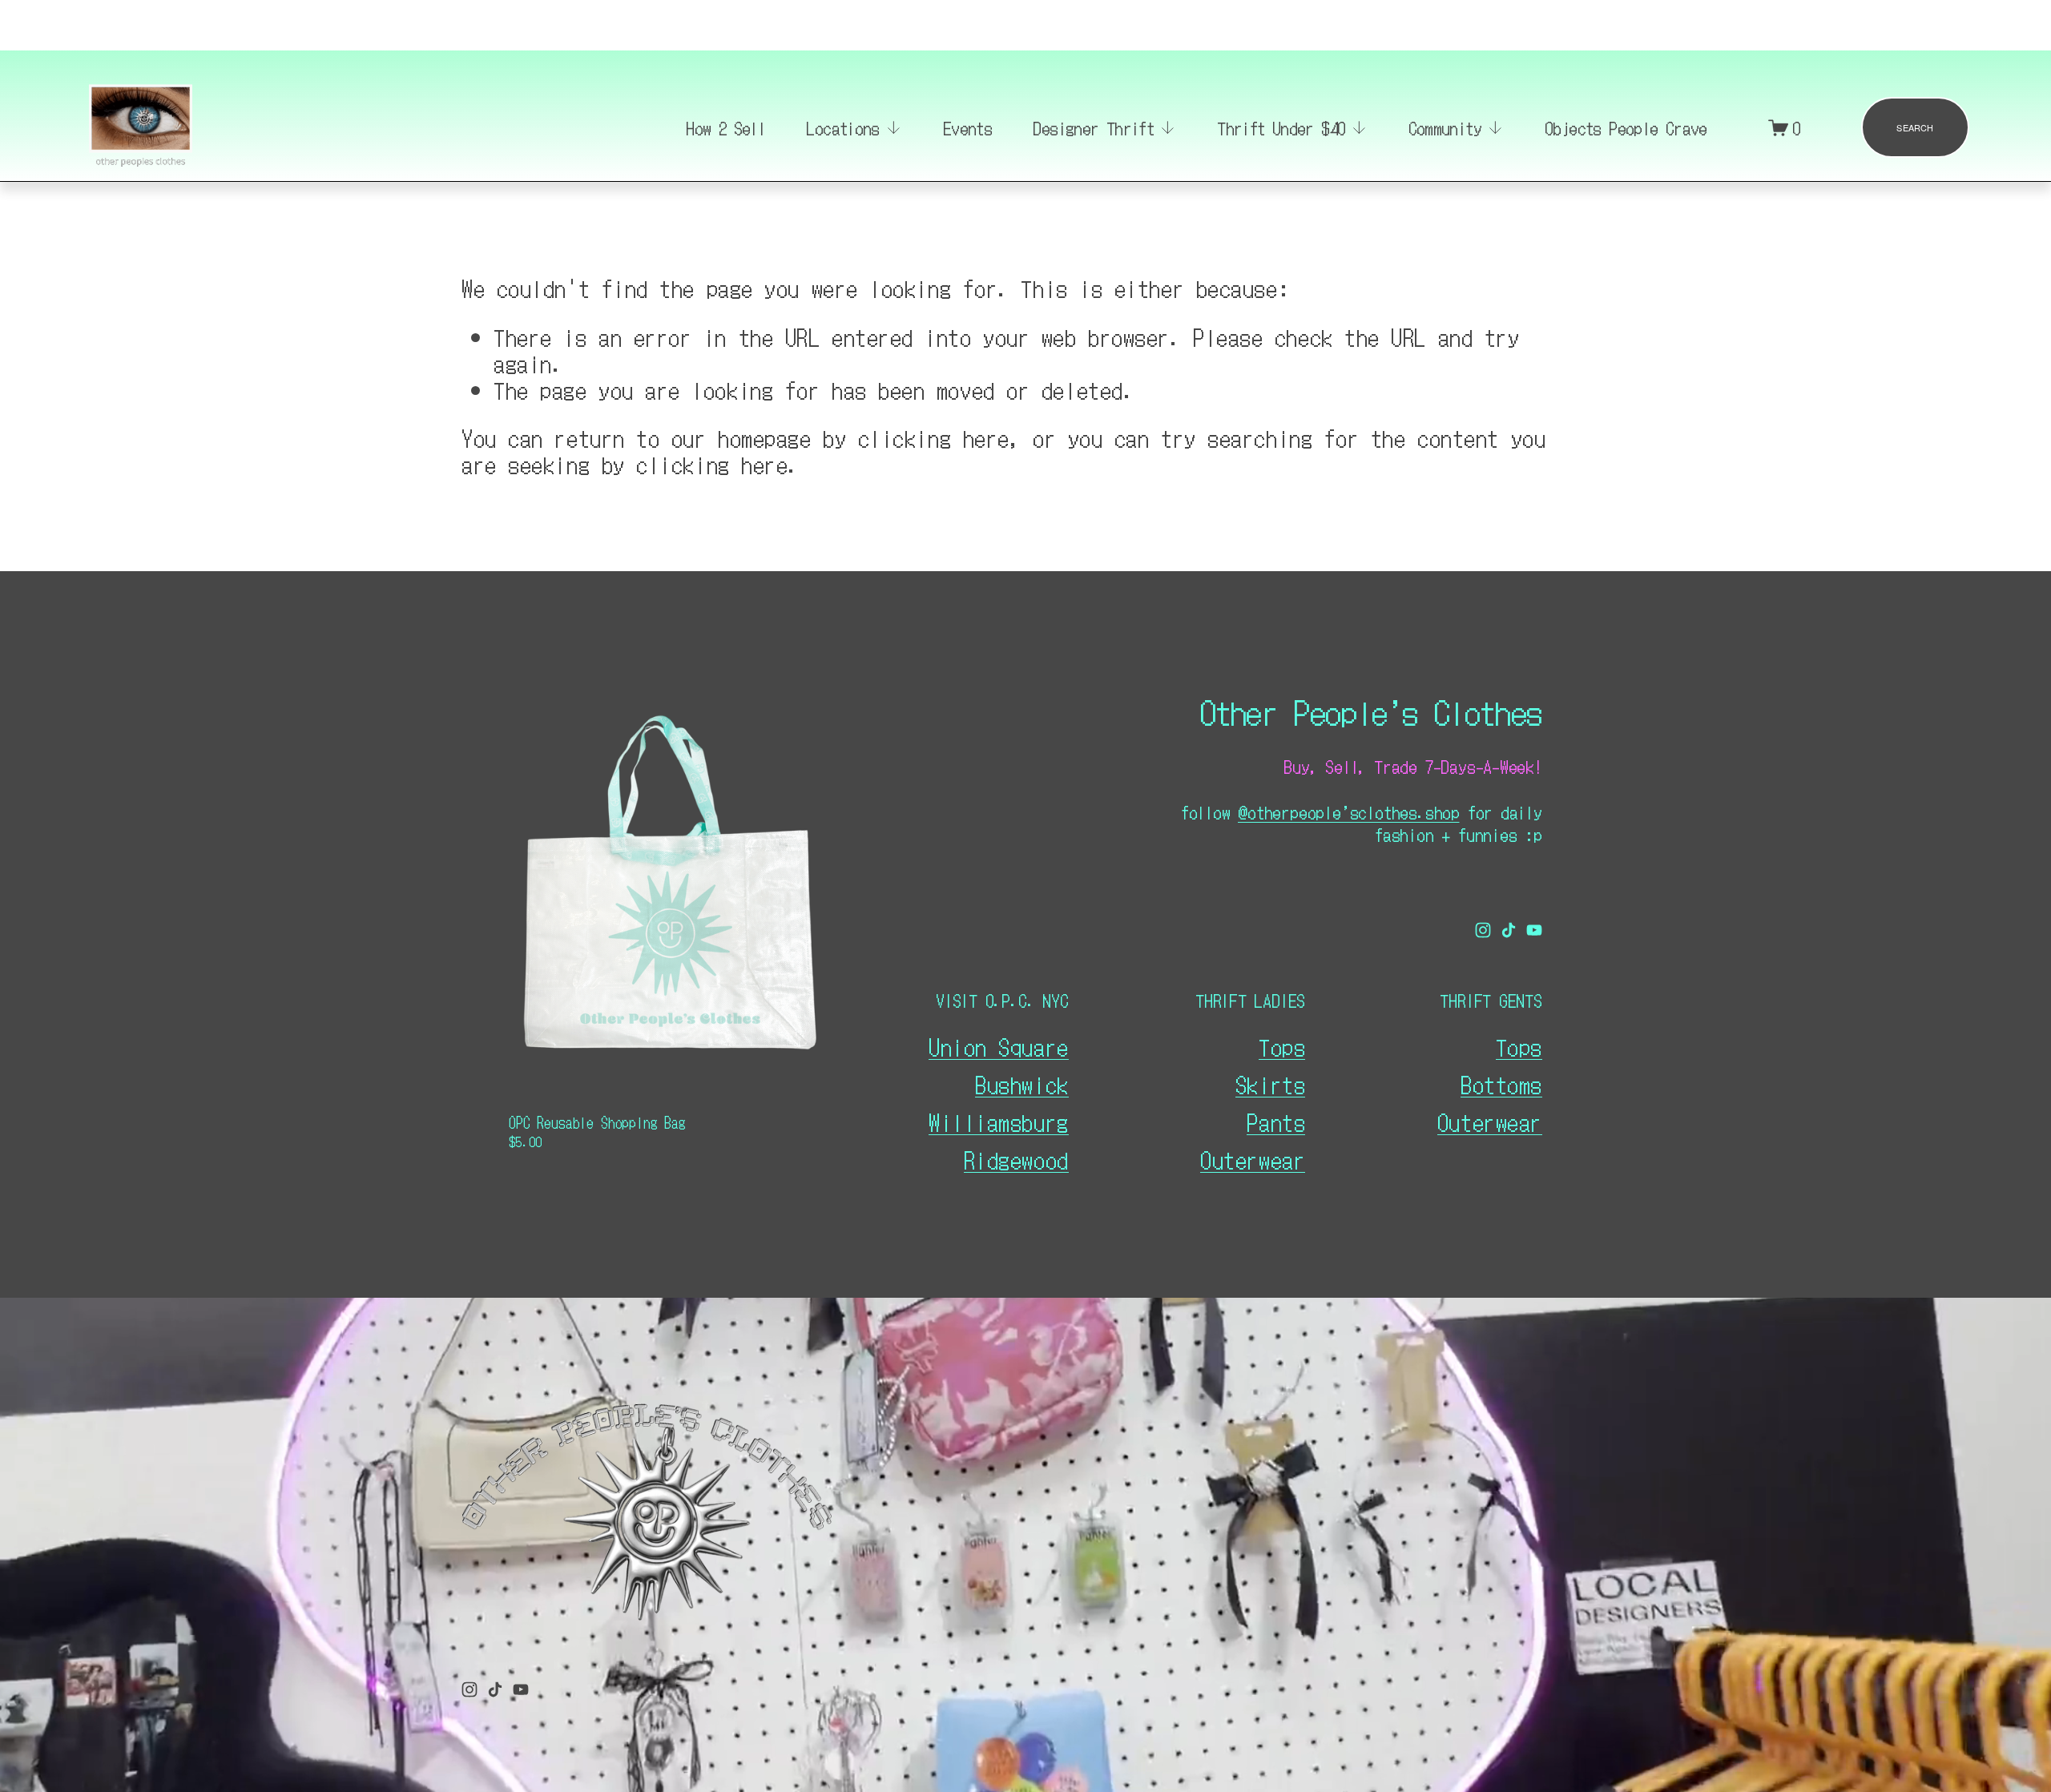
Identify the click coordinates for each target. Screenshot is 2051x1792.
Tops (1282, 1047)
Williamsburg (999, 1122)
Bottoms (1501, 1084)
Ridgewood (1016, 1160)
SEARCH (1915, 127)
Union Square (999, 1047)
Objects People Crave (1626, 127)
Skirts (1270, 1084)
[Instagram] (1483, 930)
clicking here (934, 437)
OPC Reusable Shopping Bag (597, 1122)
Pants (1276, 1122)
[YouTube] (1534, 930)
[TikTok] (1509, 930)
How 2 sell (725, 127)
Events (967, 127)
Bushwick (1021, 1084)
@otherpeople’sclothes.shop (1349, 812)
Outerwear (1253, 1160)
